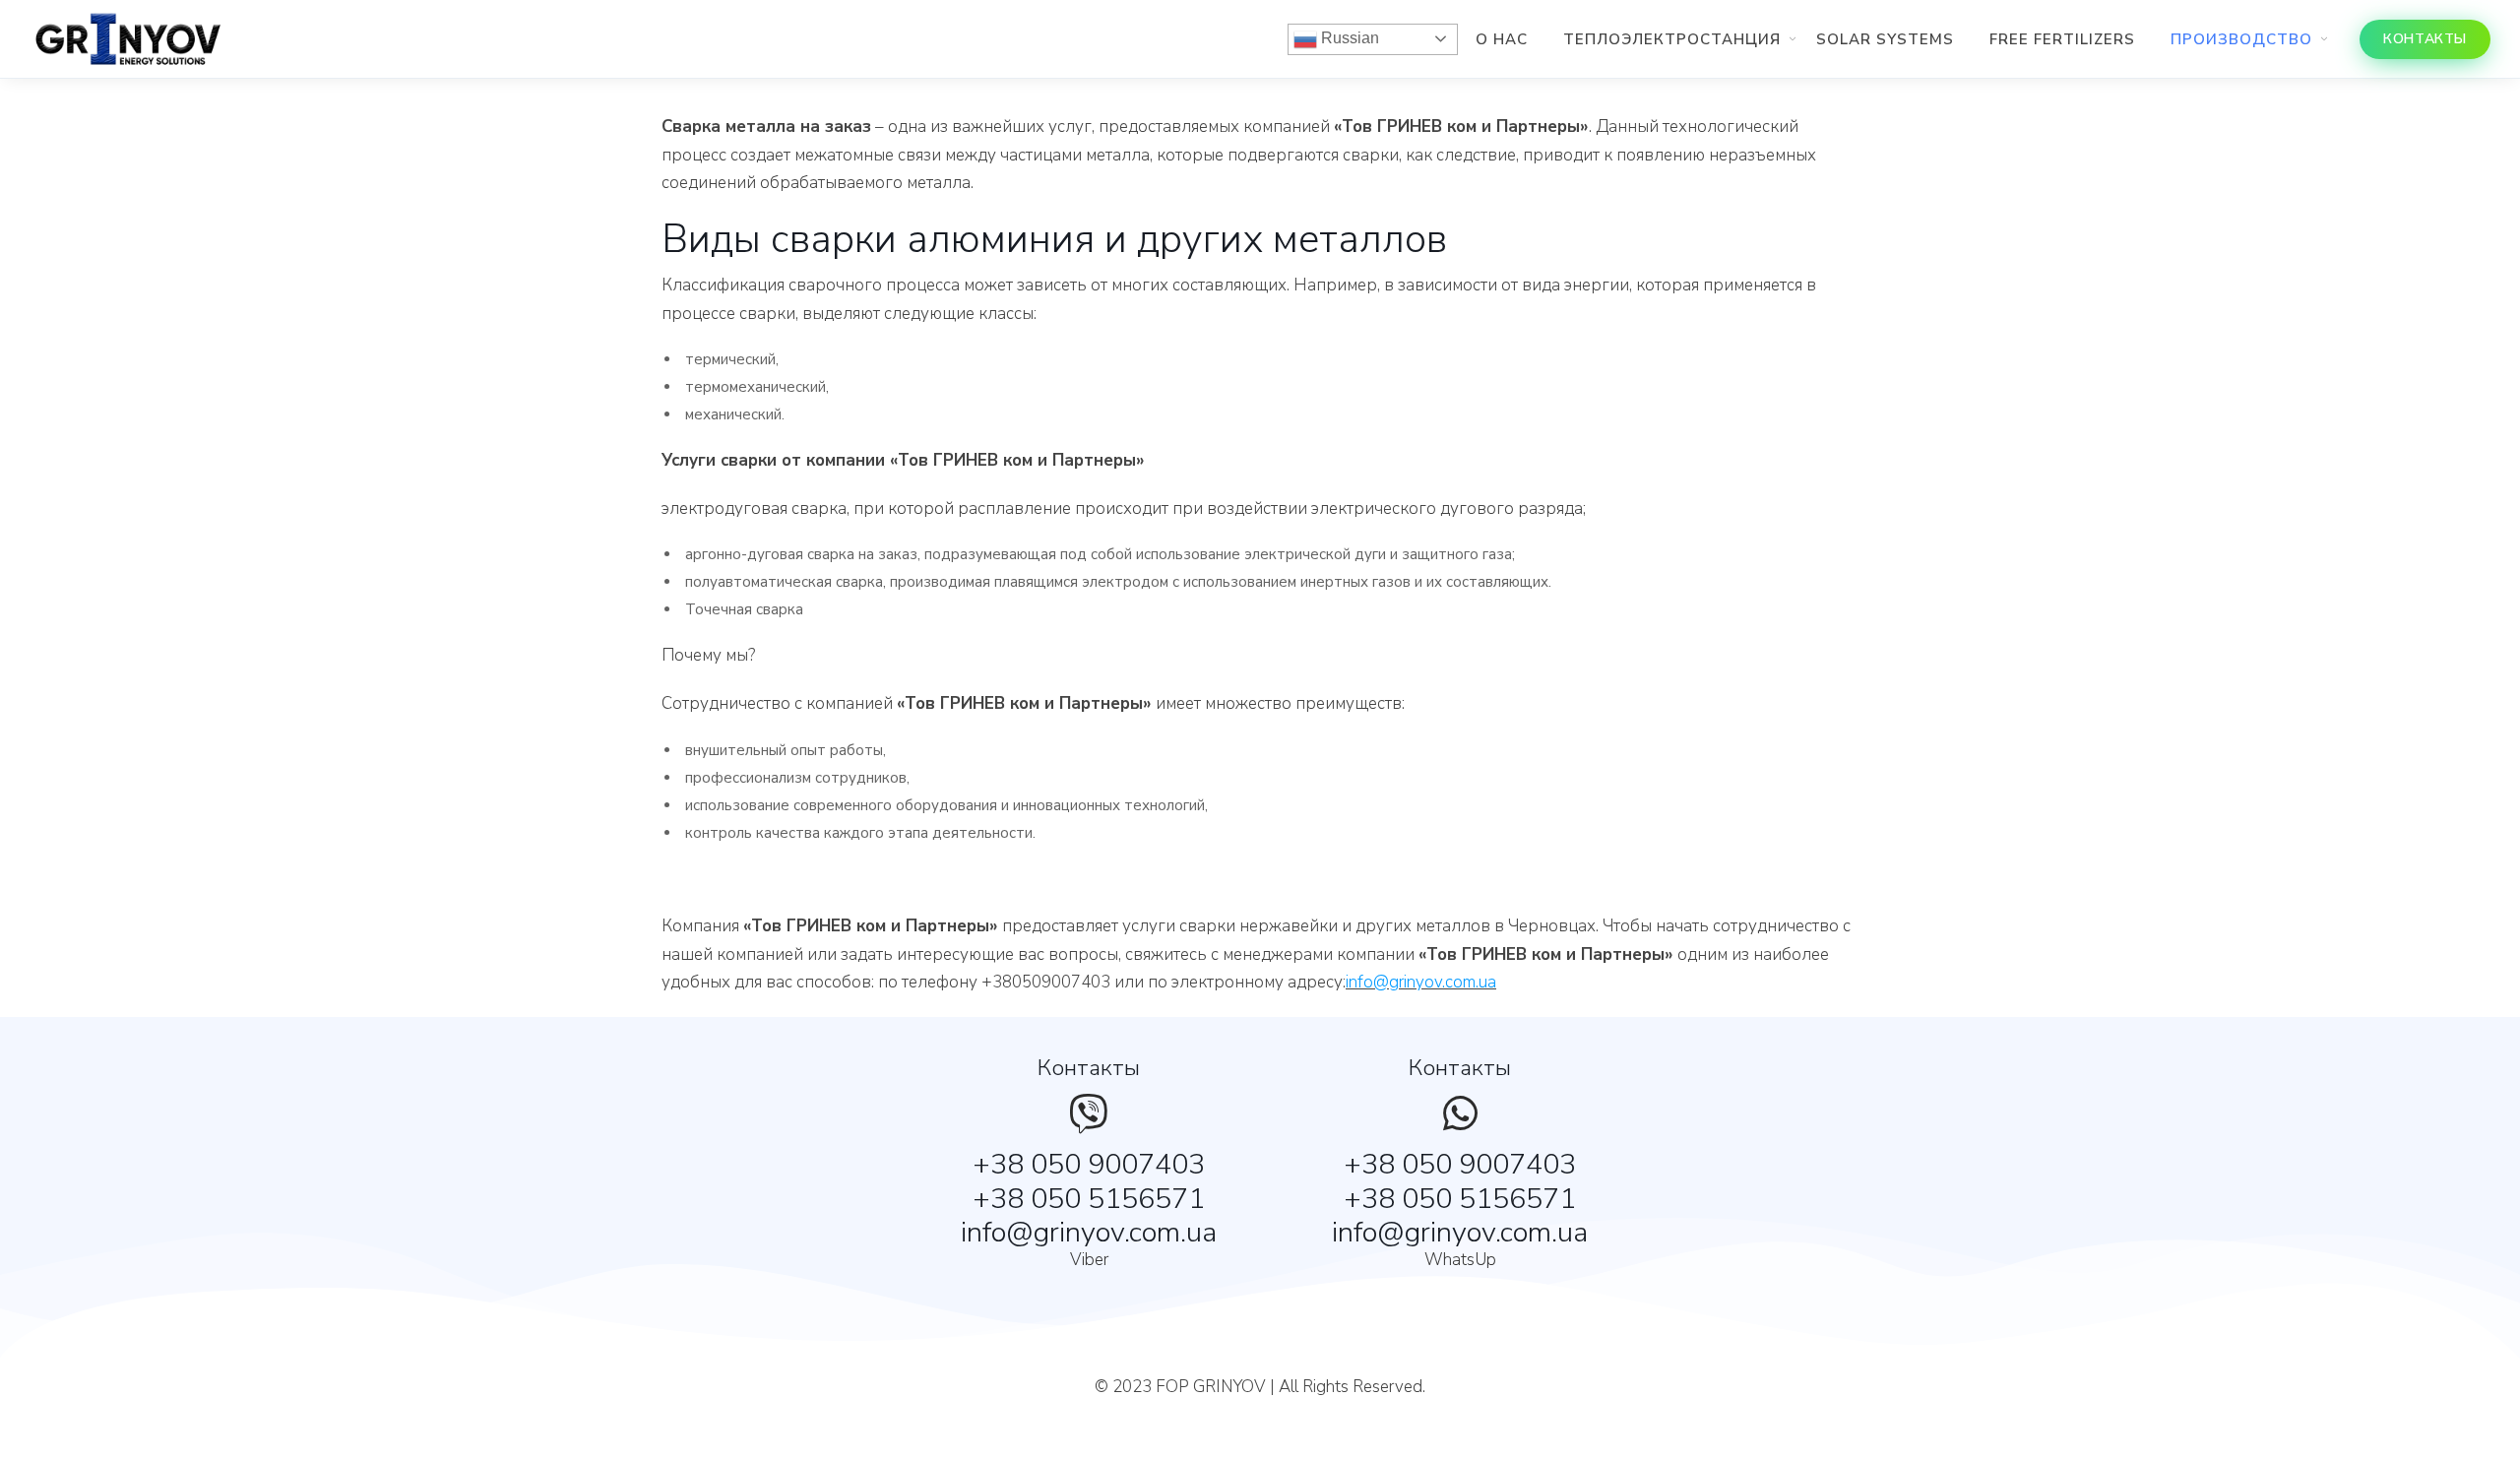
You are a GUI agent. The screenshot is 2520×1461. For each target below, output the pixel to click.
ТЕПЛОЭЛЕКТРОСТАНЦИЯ (1672, 39)
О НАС (1502, 39)
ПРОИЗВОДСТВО (2241, 39)
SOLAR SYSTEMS (1885, 39)
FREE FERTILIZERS (2062, 39)
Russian (1348, 38)
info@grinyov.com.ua (1421, 982)
